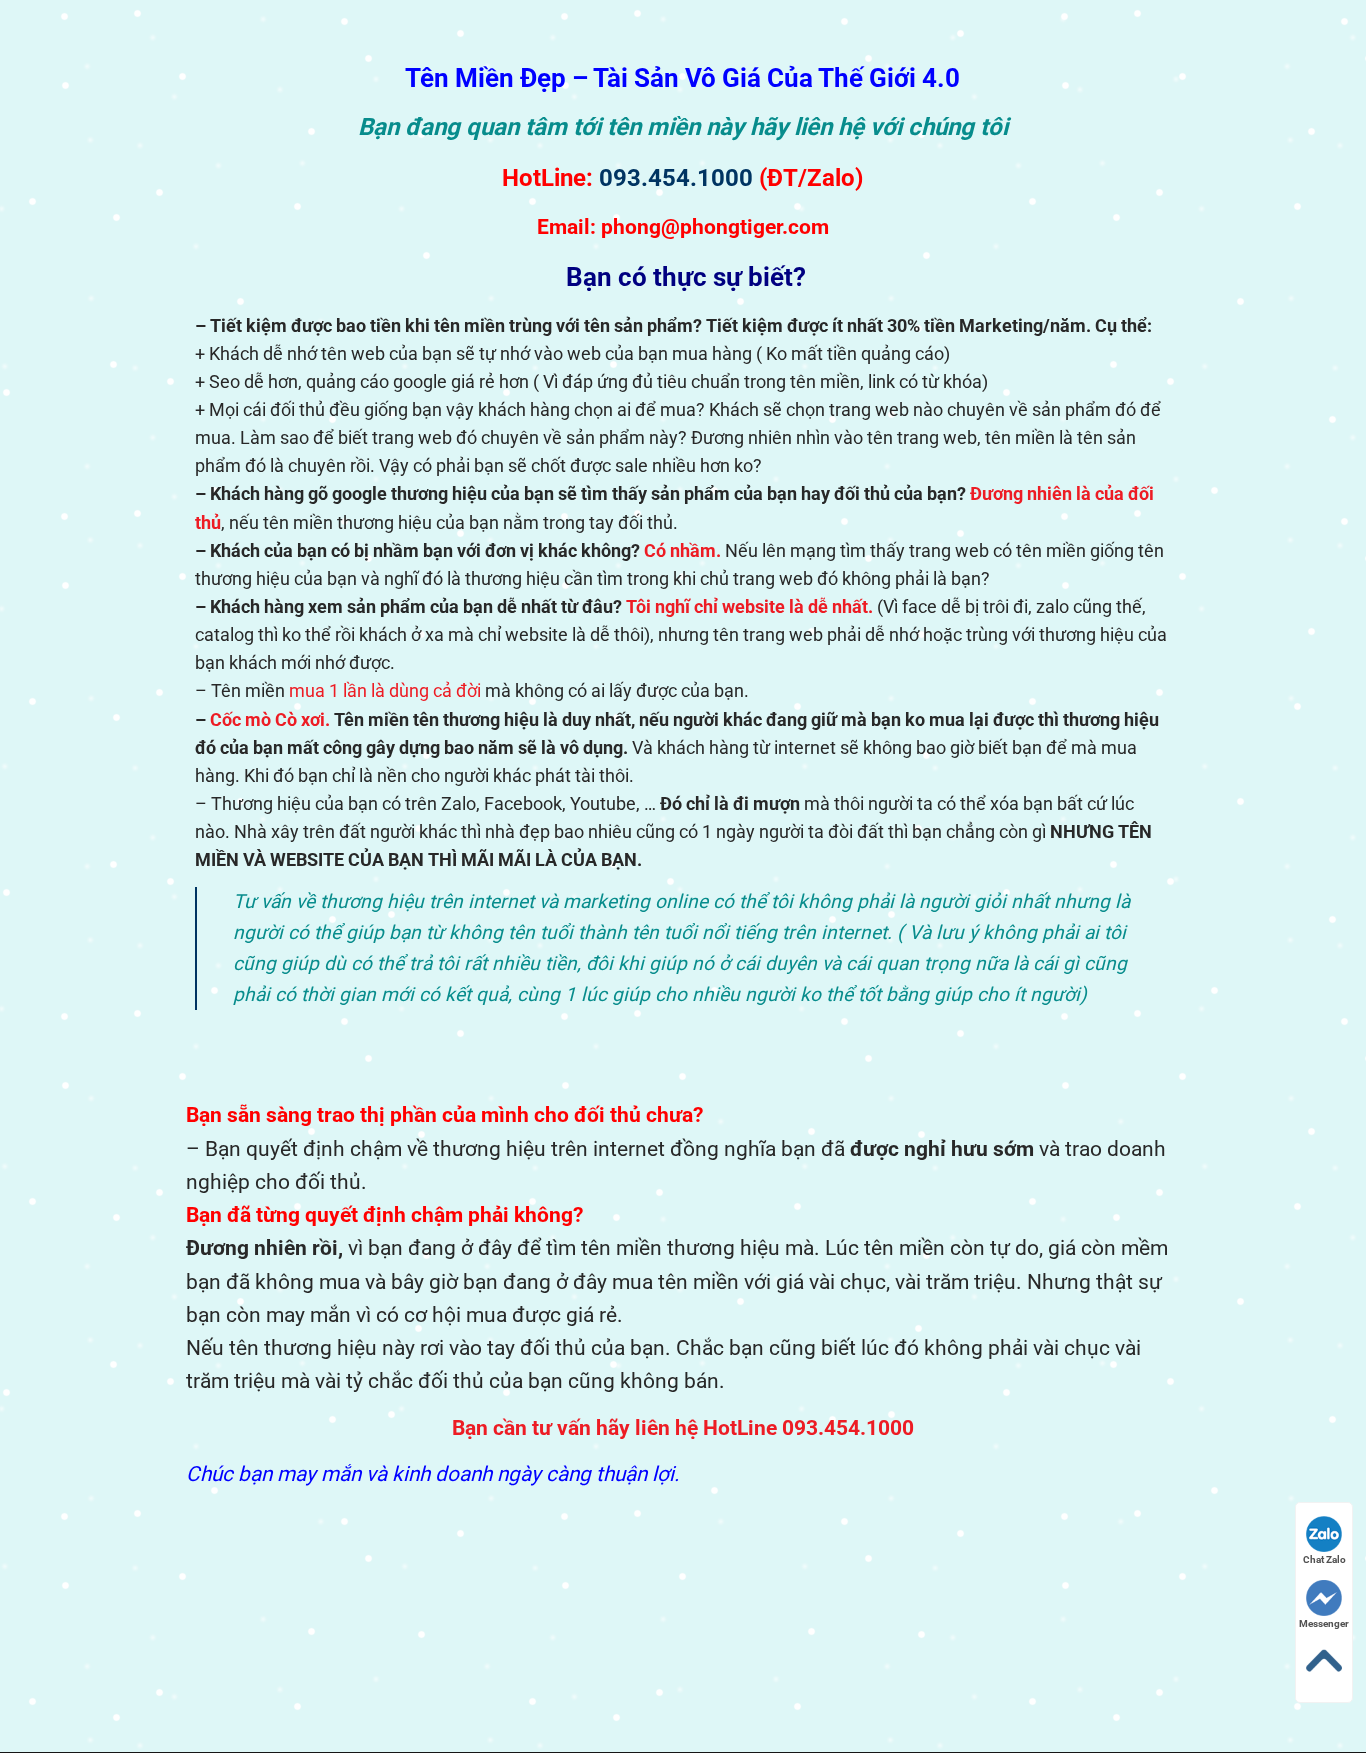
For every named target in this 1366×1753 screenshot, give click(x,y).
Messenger (1324, 1623)
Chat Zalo (1324, 1559)
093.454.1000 (676, 178)
